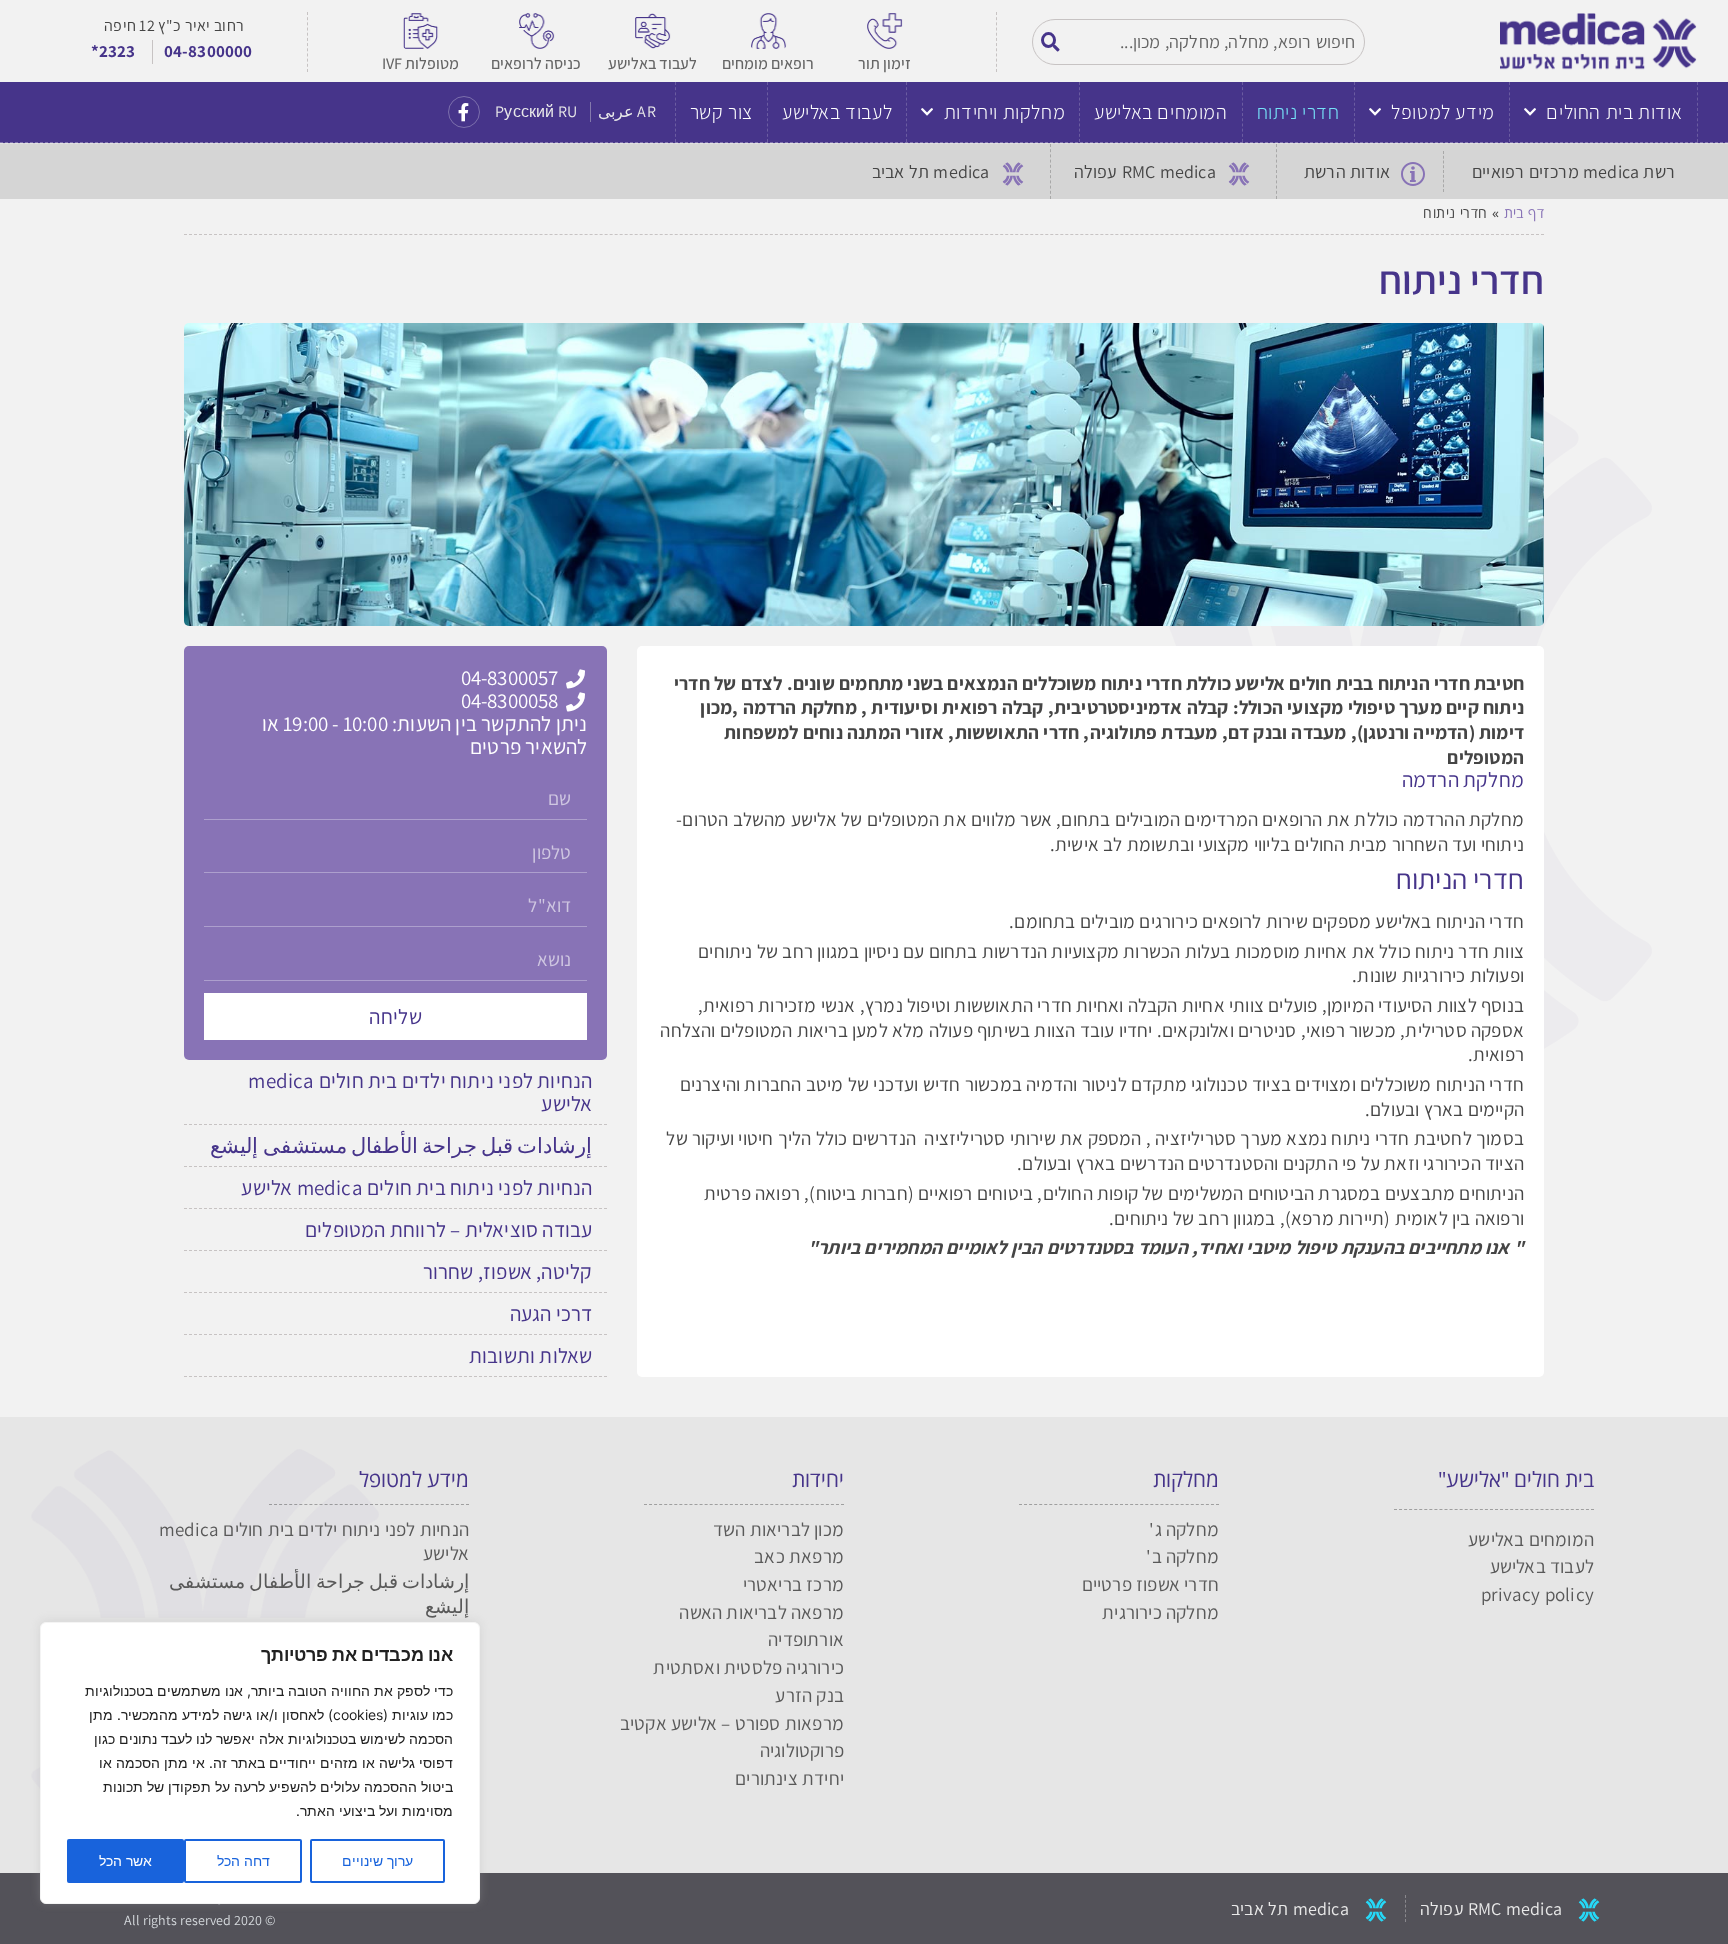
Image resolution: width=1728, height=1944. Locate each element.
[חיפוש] (1051, 42)
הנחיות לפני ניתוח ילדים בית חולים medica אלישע (420, 1092)
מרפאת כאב (799, 1556)
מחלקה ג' (1184, 1529)
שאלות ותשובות (531, 1355)
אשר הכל (125, 1860)
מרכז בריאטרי (793, 1584)
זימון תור (884, 63)
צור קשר (721, 112)
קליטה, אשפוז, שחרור (508, 1271)
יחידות (818, 1479)
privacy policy (1537, 1594)
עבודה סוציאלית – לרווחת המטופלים (448, 1229)
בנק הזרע (809, 1695)
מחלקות (1186, 1479)
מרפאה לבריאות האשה (761, 1612)
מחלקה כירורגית (1160, 1612)
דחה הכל (243, 1860)
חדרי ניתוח (1298, 112)
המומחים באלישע (1160, 112)
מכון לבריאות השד (778, 1529)
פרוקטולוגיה (802, 1750)
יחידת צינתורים (789, 1778)
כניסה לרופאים (536, 63)
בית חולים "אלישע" (1516, 1479)
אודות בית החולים (1614, 112)
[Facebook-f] (464, 112)
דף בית (1524, 212)
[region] (260, 1763)
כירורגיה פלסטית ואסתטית (748, 1667)
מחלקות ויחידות (1004, 112)
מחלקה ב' (1182, 1556)
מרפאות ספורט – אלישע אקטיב (732, 1723)
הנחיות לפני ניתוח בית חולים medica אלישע (416, 1187)
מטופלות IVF (420, 63)
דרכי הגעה (551, 1313)
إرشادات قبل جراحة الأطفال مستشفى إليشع (401, 1145)
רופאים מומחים (768, 63)
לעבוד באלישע (652, 63)
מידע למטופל (1443, 112)
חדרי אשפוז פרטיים (1150, 1584)
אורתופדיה (806, 1639)
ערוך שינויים (377, 1860)
